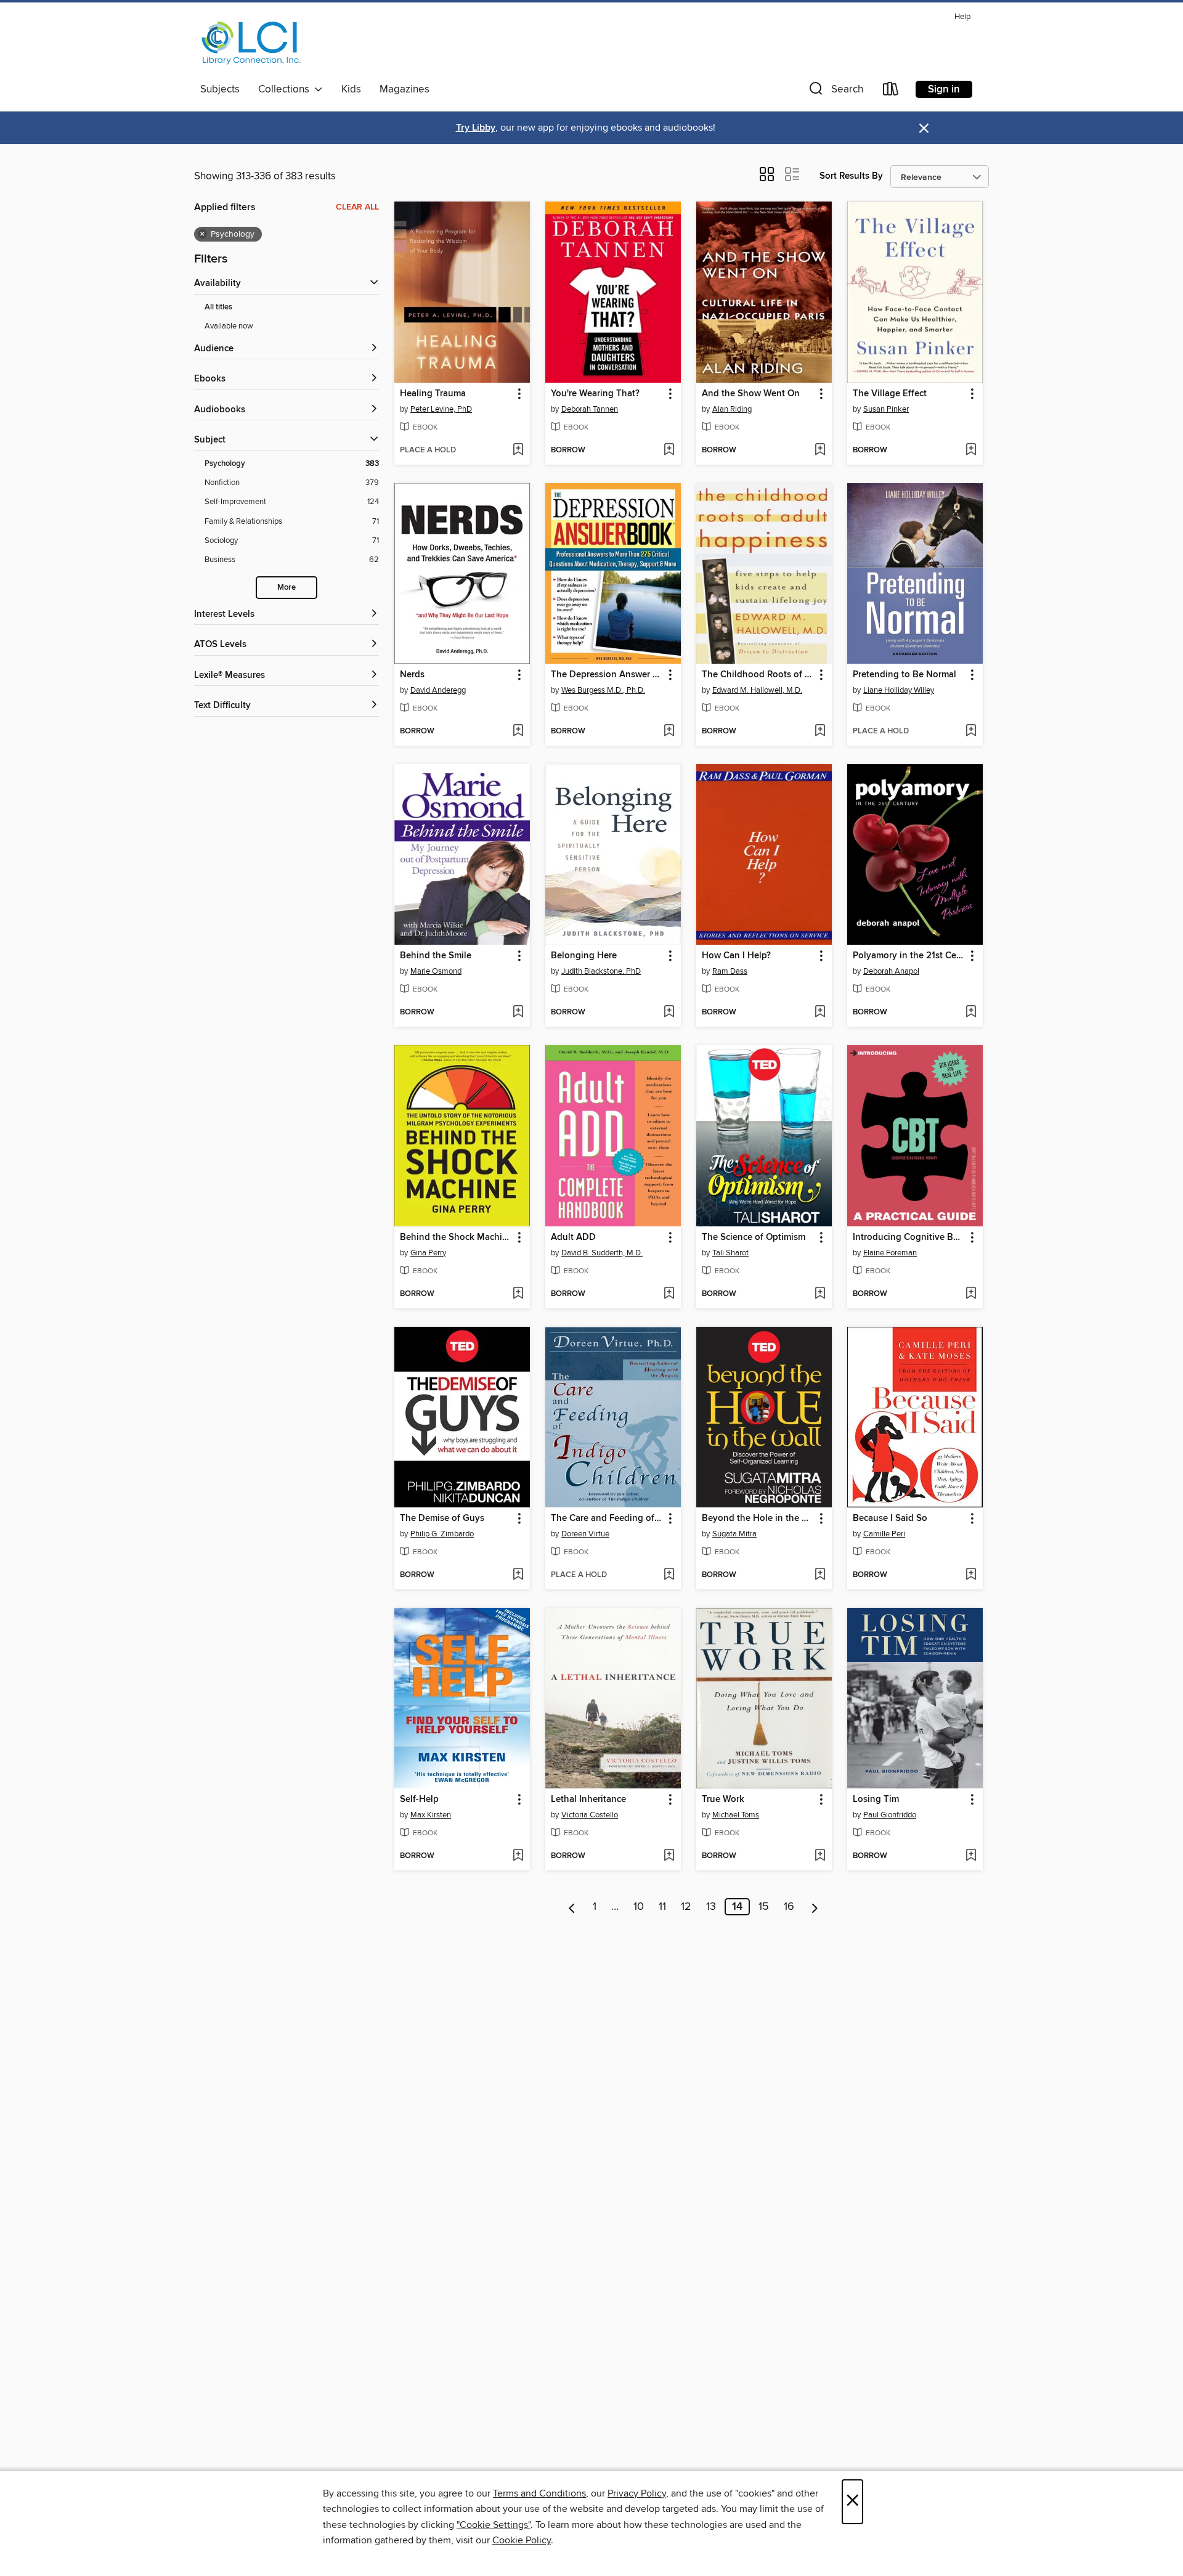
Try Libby (476, 128)
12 (686, 1907)
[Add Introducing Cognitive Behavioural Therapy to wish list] (971, 1294)
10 (639, 1907)
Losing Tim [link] (876, 1800)
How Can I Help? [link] (736, 956)
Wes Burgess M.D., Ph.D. (603, 690)
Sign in (944, 89)
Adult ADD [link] (573, 1237)
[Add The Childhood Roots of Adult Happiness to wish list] (820, 732)
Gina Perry (428, 1253)
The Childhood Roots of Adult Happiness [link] (758, 675)
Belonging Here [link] (584, 956)
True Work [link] (723, 1800)
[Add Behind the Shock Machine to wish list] (518, 1294)
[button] (835, 92)
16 (789, 1907)
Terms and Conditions (539, 2493)
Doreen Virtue (585, 1534)
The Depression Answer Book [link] (607, 675)
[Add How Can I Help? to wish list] (820, 1013)
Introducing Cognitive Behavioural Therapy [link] (909, 1237)
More (287, 588)
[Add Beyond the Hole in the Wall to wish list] (820, 1575)
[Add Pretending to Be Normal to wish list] (971, 732)
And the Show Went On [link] (751, 394)
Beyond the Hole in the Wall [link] (758, 1518)
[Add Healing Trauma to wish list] (518, 450)
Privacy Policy (637, 2493)
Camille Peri (884, 1534)
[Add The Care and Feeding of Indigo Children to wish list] (669, 1575)
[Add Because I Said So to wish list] (971, 1575)
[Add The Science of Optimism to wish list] (820, 1294)
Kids (351, 89)
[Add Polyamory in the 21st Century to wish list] (971, 1013)
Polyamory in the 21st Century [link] (909, 956)
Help (962, 17)
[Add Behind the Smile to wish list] (518, 1013)
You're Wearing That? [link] (595, 394)
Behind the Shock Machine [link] (456, 1237)
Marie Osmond (436, 971)
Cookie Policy (522, 2540)
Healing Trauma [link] (433, 394)
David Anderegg (438, 690)
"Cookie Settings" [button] (494, 2525)
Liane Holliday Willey (899, 690)
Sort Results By (851, 176)
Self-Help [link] (419, 1800)
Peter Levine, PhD (441, 409)
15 (764, 1907)
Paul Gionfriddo (890, 1815)
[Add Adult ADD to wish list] (669, 1294)
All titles (218, 307)
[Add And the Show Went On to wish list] (820, 450)
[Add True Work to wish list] (820, 1856)
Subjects (220, 89)
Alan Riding (732, 409)
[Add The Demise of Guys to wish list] (518, 1575)
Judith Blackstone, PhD (601, 971)
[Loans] (891, 92)
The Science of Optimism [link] (754, 1237)
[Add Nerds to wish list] (518, 732)
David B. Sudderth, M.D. (602, 1253)
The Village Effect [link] (890, 394)
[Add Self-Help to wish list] (518, 1856)
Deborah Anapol (891, 971)
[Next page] (815, 1907)
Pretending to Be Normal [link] (905, 675)
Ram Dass (730, 971)
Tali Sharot (730, 1253)
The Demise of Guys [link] (442, 1518)
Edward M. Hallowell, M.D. (757, 690)
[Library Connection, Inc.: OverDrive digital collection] (251, 43)
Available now (229, 326)
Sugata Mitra (734, 1534)
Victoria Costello (590, 1815)
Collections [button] (286, 89)
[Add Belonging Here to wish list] (669, 1013)
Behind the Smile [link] (436, 956)
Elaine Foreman (890, 1253)
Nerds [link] (412, 675)
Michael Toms (736, 1815)
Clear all (357, 207)
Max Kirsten (431, 1815)
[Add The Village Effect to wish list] (971, 450)
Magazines (404, 89)
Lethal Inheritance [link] (588, 1800)
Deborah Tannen (590, 409)
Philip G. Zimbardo (442, 1534)
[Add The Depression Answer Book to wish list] (669, 732)
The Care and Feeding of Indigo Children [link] (607, 1518)
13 (711, 1907)
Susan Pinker (886, 409)
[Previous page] (572, 1907)
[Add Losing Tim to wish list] (971, 1856)
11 (662, 1907)
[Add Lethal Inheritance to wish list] (669, 1856)
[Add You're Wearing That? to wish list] (669, 450)
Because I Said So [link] (890, 1518)
